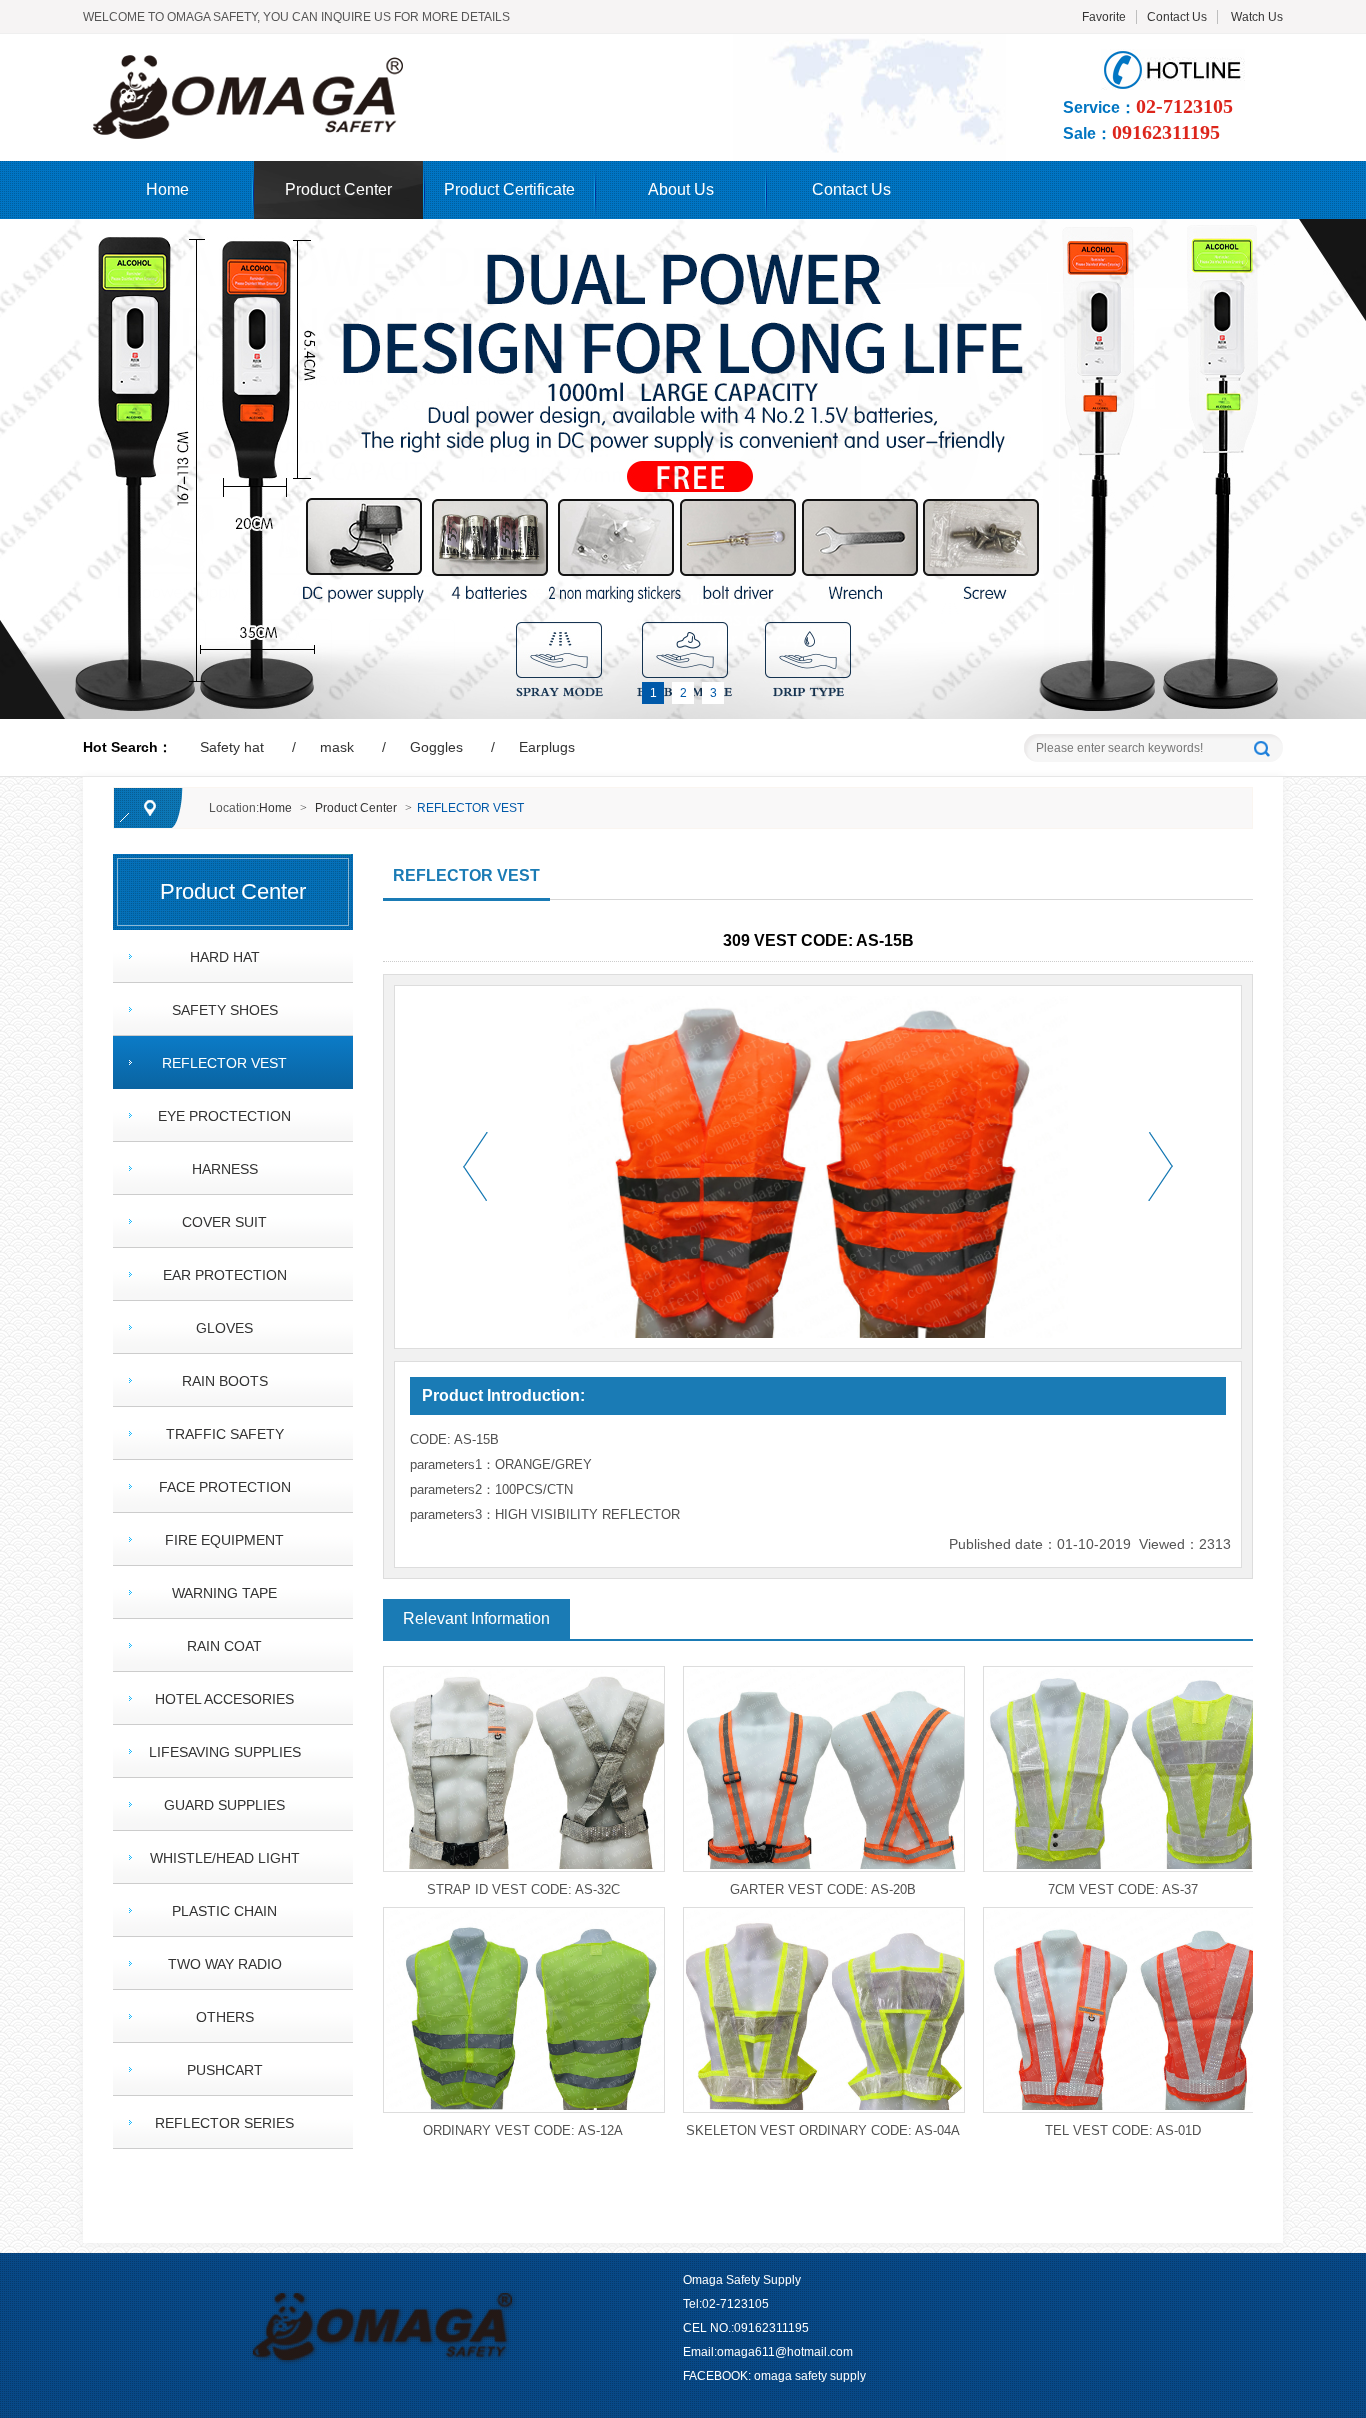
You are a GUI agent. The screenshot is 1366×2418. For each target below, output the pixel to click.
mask (337, 747)
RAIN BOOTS (225, 1381)
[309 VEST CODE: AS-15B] (394, 61)
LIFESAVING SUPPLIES (225, 1752)
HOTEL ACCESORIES (224, 1699)
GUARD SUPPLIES (224, 1805)
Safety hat (232, 747)
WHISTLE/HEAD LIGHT (225, 1858)
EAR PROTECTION (225, 1275)
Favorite (1104, 17)
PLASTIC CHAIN (224, 1911)
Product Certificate (509, 189)
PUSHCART (225, 2070)
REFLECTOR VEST (470, 808)
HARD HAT (225, 957)
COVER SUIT (224, 1222)
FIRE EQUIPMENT (224, 1540)
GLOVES (224, 1328)
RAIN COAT (224, 1646)
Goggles (436, 747)
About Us (681, 189)
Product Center (338, 189)
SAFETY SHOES (225, 1010)
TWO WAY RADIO (225, 1964)
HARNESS (225, 1169)
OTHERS (225, 2017)
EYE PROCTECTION (224, 1116)
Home (167, 189)
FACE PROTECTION (225, 1487)
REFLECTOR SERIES (224, 2123)
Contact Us (1177, 17)
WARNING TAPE (224, 1593)
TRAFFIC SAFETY (225, 1434)
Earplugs (547, 747)
